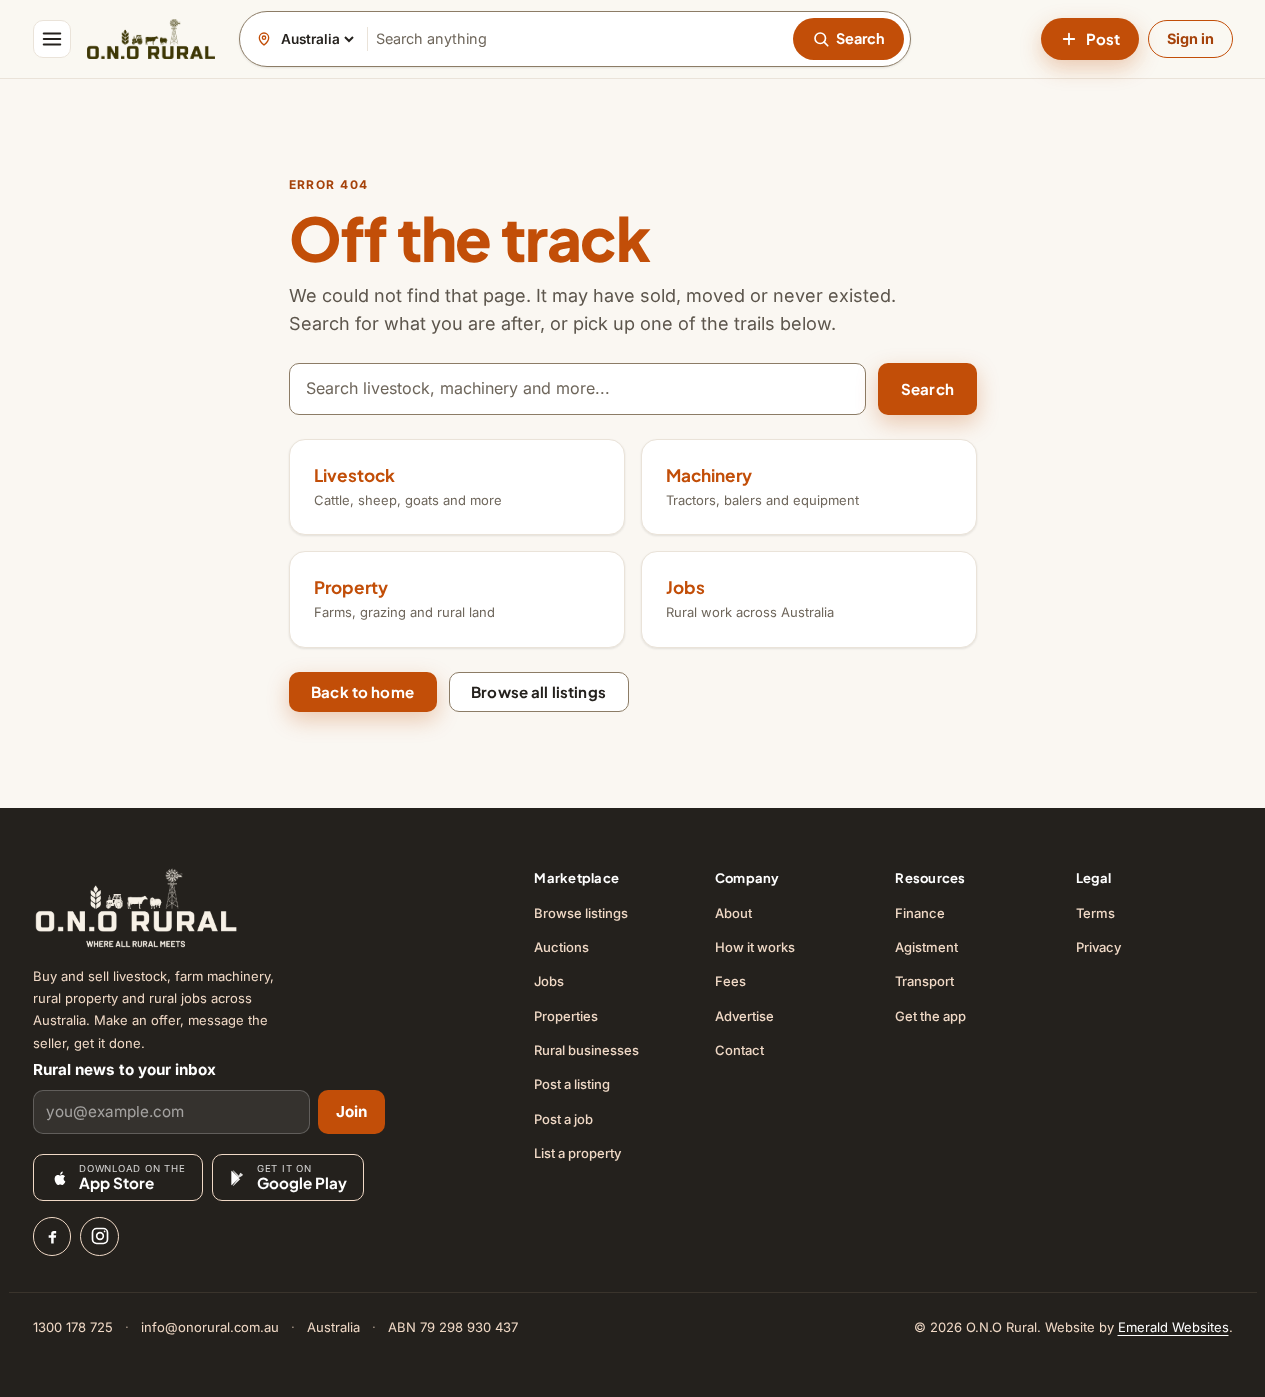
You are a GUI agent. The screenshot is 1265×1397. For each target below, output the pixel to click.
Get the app (930, 1016)
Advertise (744, 1016)
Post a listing (572, 1084)
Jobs (549, 981)
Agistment (926, 947)
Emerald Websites (1173, 1327)
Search (927, 388)
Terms (1095, 913)
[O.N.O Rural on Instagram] (99, 1236)
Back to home (362, 691)
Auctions (561, 947)
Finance (920, 913)
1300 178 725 (73, 1327)
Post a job (563, 1119)
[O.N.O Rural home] (151, 39)
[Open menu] (52, 39)
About (733, 913)
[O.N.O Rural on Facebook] (52, 1236)
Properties (566, 1016)
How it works (755, 947)
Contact (739, 1050)
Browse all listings (538, 691)
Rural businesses (586, 1050)
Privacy (1098, 947)
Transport (924, 981)
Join (351, 1111)
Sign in (1190, 38)
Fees (730, 981)
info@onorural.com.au (210, 1327)
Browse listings (581, 913)
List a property (577, 1153)
